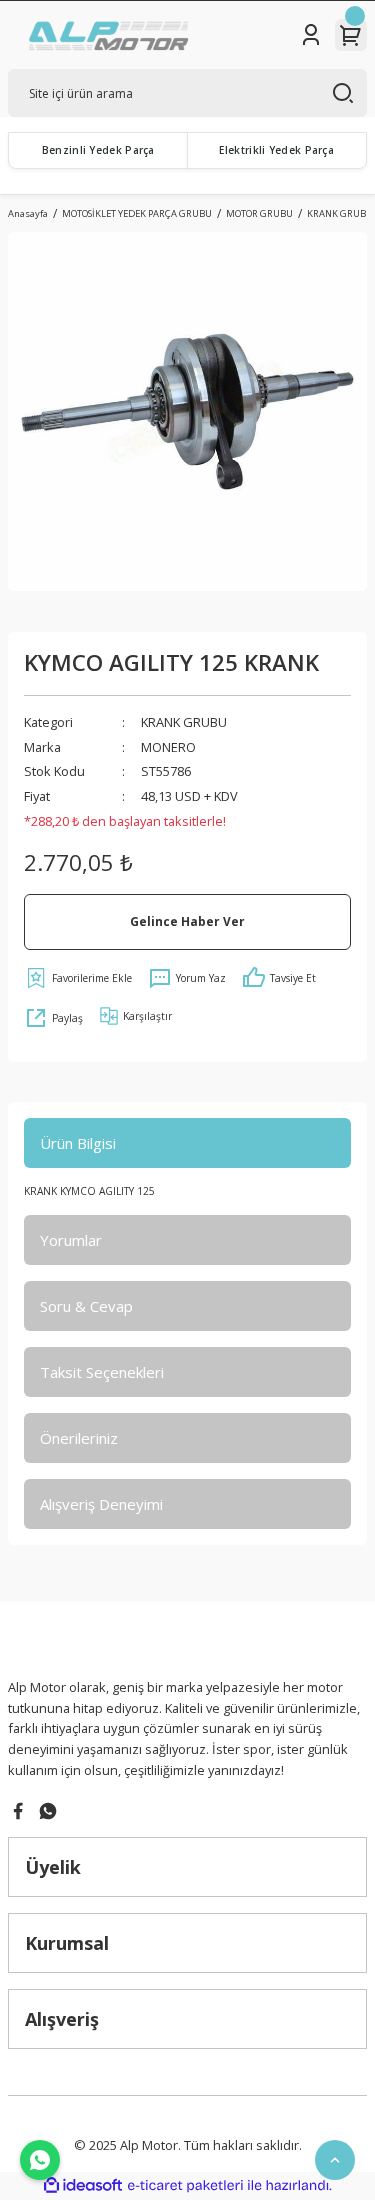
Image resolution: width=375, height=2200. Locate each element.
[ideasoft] (83, 2186)
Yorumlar (71, 1240)
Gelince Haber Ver (187, 921)
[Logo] (110, 35)
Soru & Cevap (86, 1306)
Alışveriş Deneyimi (101, 1504)
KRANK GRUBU (184, 722)
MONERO (168, 747)
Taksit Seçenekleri (102, 1372)
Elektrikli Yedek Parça (276, 150)
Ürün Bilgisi (78, 1143)
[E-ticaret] (185, 2185)
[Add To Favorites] (78, 978)
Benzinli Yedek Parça (98, 150)
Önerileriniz (79, 1438)
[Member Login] (311, 35)
